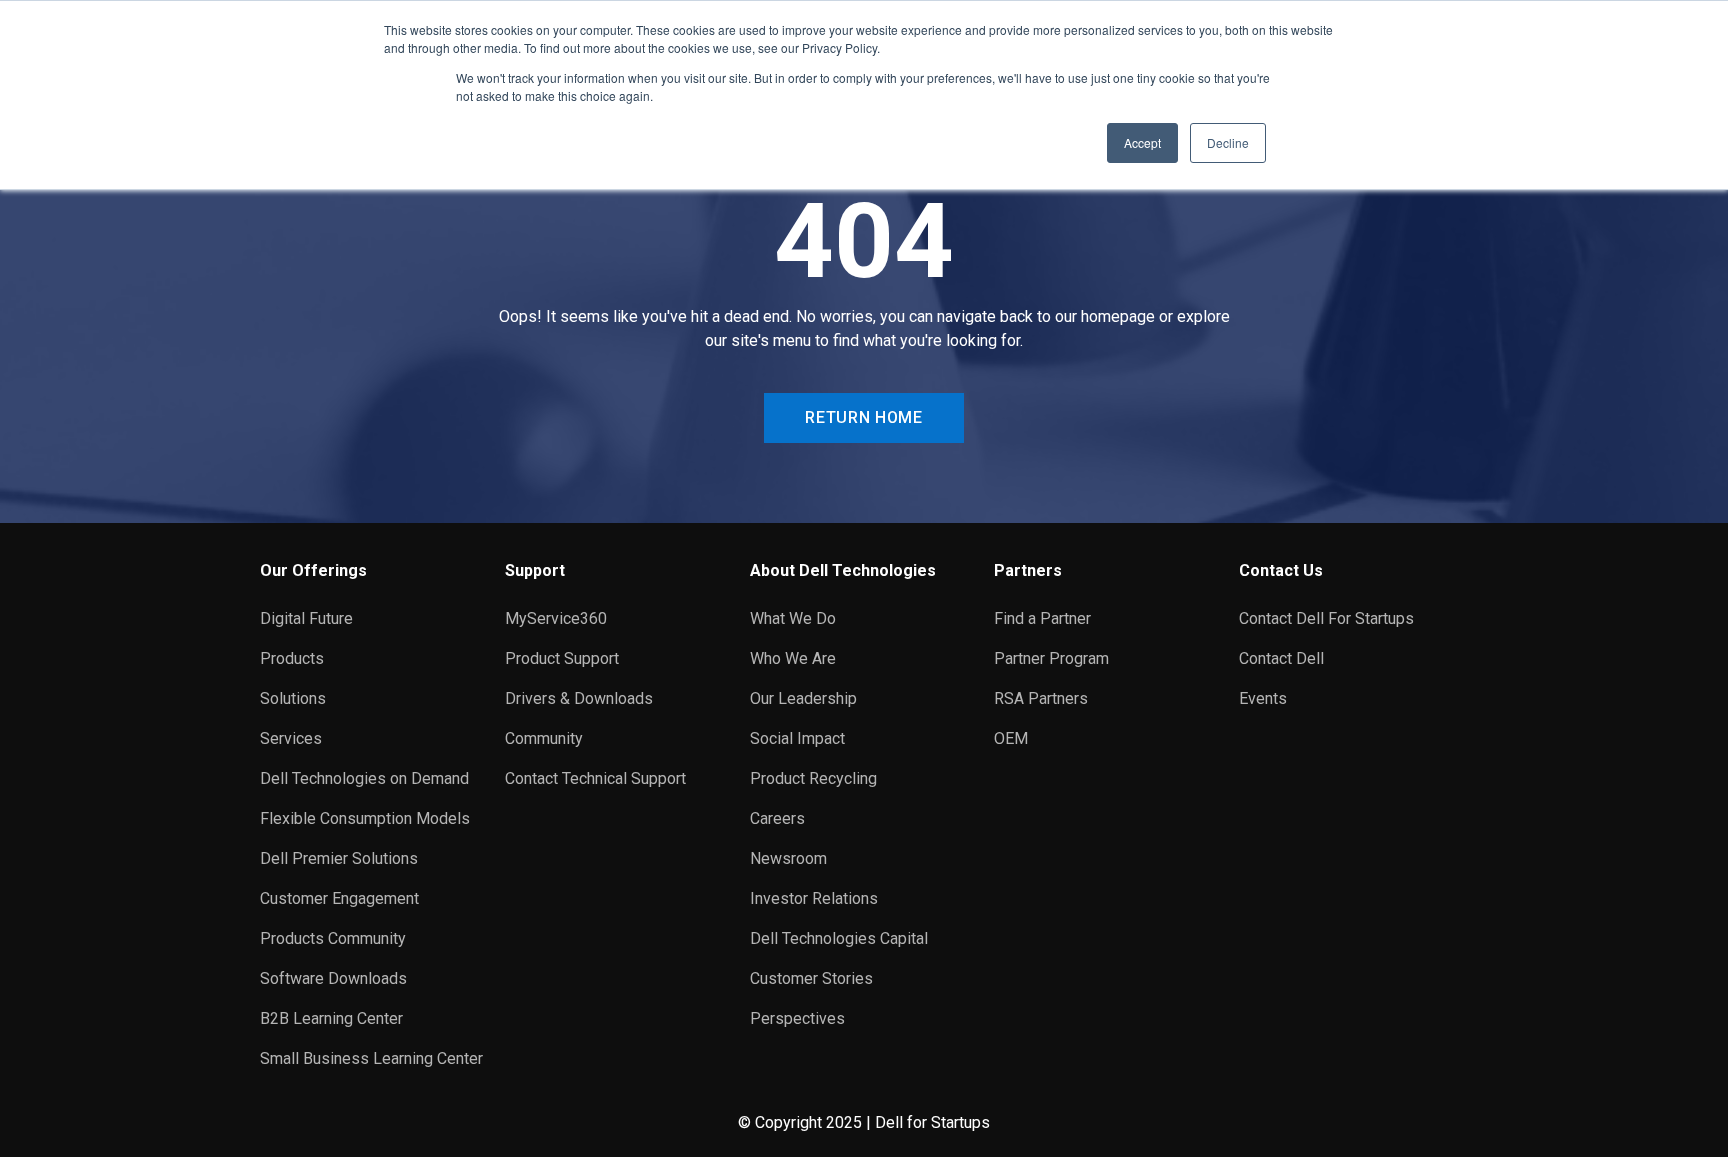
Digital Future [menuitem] (306, 618)
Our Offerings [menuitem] (313, 570)
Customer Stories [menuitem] (811, 978)
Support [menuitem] (535, 570)
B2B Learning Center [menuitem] (331, 1018)
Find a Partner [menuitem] (1042, 618)
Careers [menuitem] (777, 818)
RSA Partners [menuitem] (1041, 698)
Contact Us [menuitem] (1281, 570)
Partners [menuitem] (1028, 570)
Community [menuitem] (544, 738)
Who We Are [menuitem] (793, 658)
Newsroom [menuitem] (788, 858)
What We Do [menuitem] (793, 618)
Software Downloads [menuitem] (333, 978)
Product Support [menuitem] (562, 658)
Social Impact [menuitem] (797, 738)
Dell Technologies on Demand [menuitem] (364, 778)
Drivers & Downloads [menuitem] (579, 698)
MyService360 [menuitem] (556, 618)
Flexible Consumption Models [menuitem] (365, 818)
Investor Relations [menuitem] (814, 898)
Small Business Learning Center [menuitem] (371, 1058)
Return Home (863, 417)
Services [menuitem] (291, 738)
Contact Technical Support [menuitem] (595, 778)
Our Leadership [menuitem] (803, 698)
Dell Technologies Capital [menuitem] (839, 938)
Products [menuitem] (292, 658)
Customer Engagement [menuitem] (339, 898)
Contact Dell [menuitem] (1281, 658)
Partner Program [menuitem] (1051, 658)
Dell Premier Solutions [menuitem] (339, 858)
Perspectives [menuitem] (797, 1018)
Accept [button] (1142, 142)
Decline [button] (1228, 142)
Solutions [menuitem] (293, 698)
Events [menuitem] (1263, 698)
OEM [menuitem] (1011, 738)
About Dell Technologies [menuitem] (843, 570)
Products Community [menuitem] (333, 938)
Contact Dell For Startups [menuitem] (1326, 618)
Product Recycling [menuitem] (813, 778)
